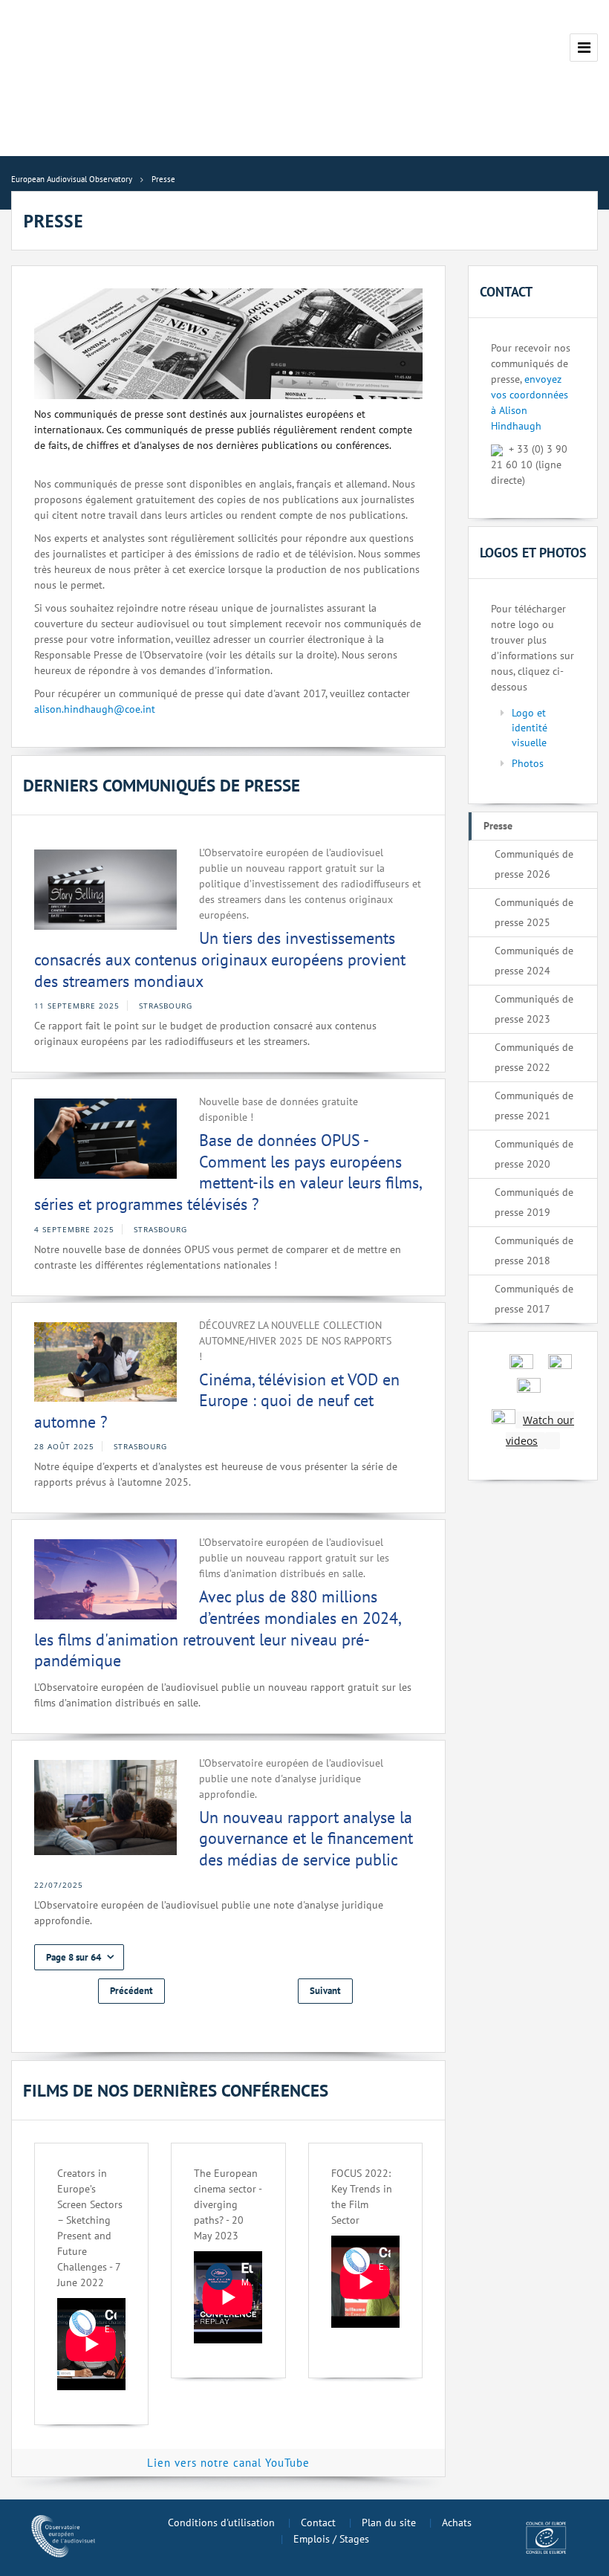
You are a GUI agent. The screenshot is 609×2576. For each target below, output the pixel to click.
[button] (79, 1957)
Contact (318, 2522)
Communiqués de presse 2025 (534, 912)
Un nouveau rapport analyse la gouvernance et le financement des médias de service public (306, 1838)
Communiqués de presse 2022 (534, 1057)
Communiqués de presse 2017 (534, 1299)
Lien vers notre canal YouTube (228, 2463)
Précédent (131, 1991)
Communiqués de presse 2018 (534, 1250)
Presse (498, 826)
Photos (528, 763)
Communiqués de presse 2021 (534, 1106)
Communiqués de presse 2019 (534, 1202)
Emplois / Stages (331, 2539)
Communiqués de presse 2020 (534, 1154)
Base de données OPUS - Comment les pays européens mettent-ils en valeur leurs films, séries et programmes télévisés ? (228, 1172)
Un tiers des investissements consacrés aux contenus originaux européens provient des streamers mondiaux (220, 959)
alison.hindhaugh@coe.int (95, 709)
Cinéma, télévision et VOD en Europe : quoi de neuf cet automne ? (217, 1401)
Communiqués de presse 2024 (534, 961)
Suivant (325, 1991)
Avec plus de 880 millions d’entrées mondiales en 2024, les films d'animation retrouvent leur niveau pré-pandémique (217, 1628)
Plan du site (389, 2522)
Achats (457, 2522)
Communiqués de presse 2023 (534, 1009)
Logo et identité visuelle (530, 728)
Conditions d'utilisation (221, 2522)
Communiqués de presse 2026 (534, 864)
